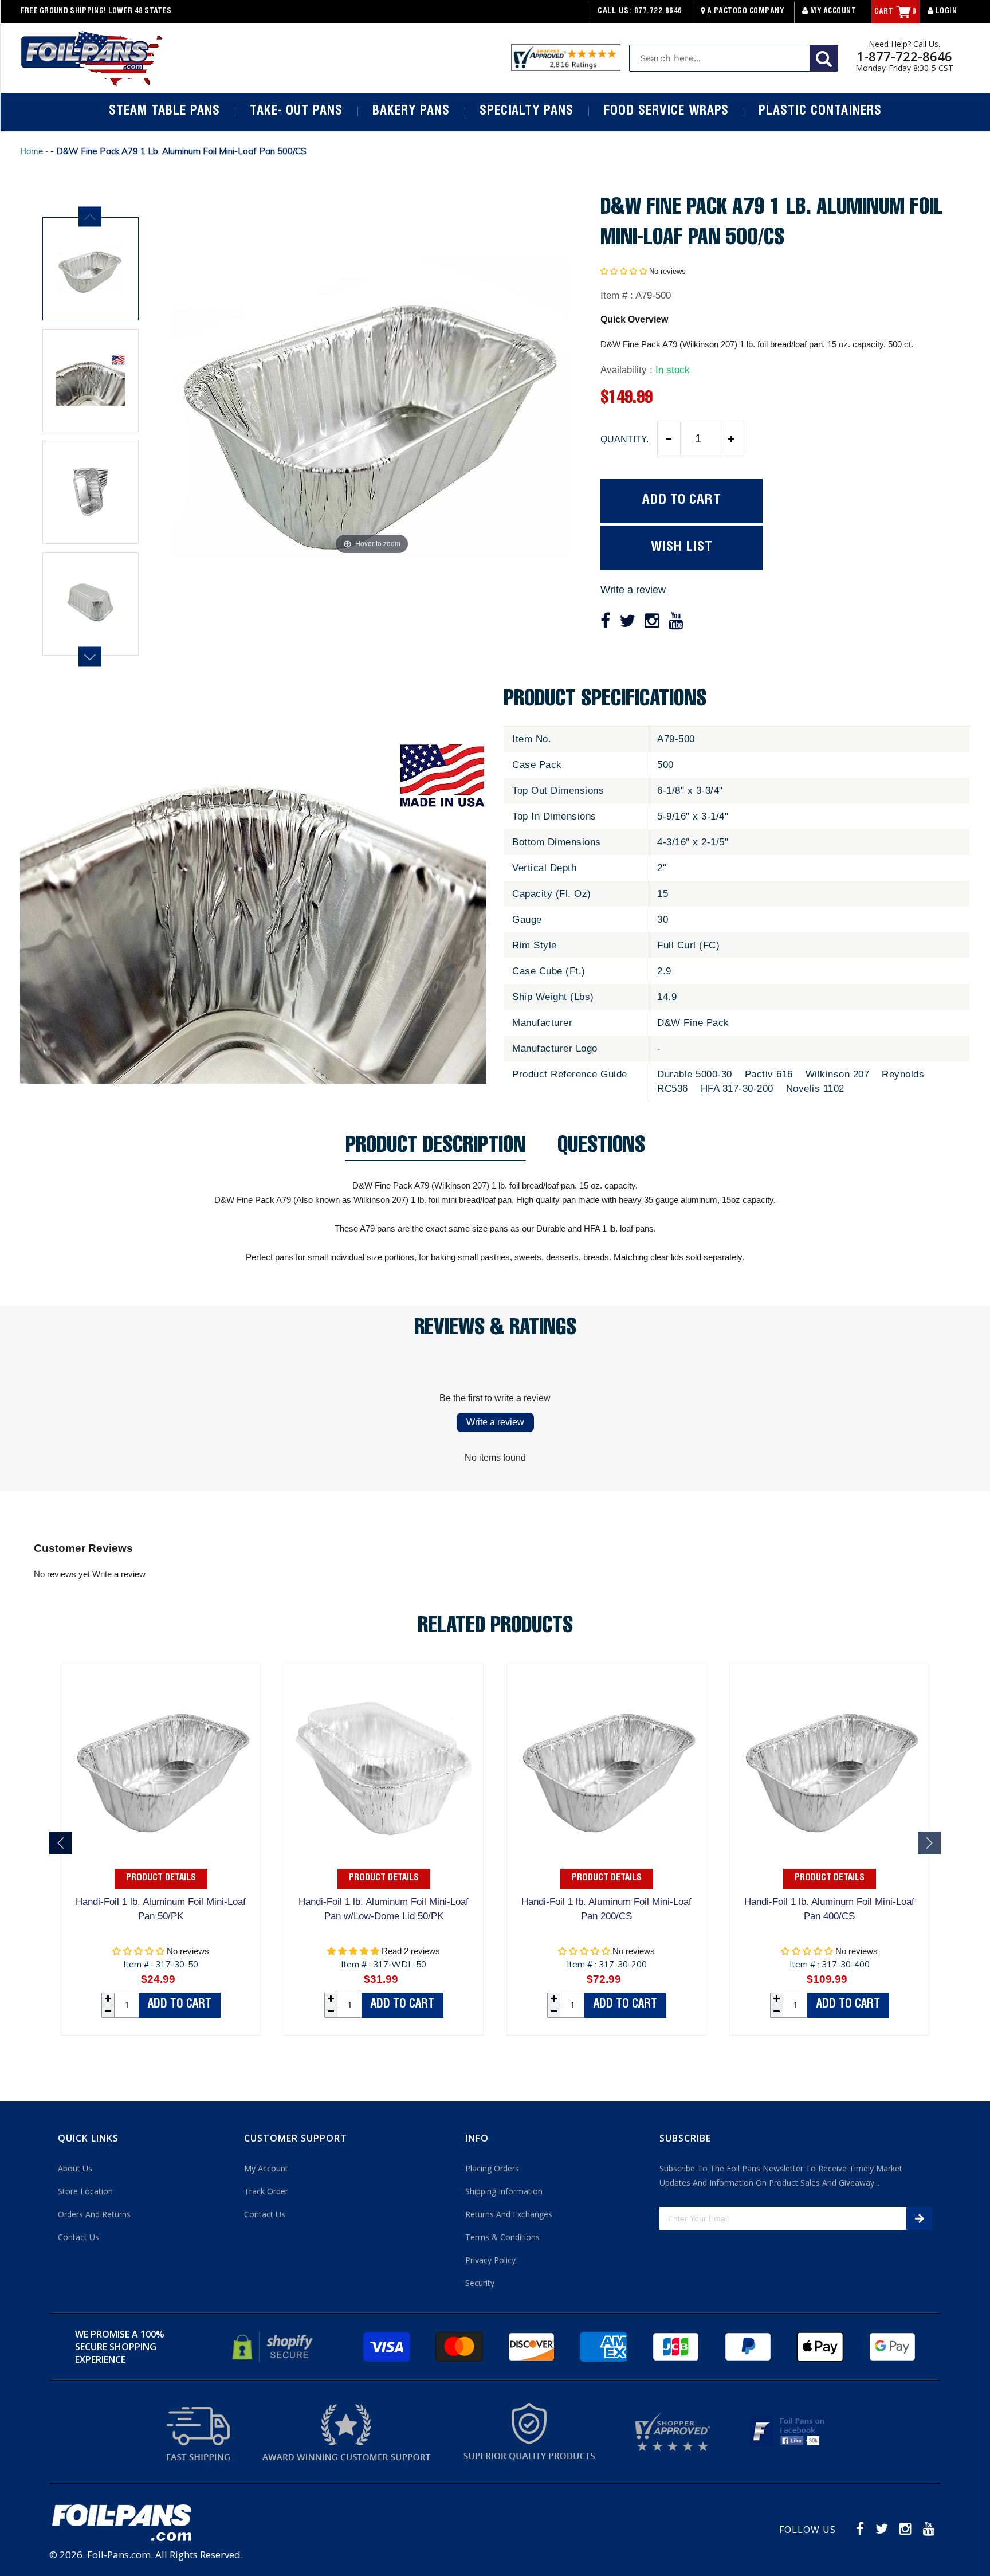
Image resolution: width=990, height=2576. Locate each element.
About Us (75, 2168)
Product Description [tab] (435, 1149)
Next (90, 657)
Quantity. (624, 439)
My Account (832, 12)
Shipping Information (504, 2191)
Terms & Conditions (502, 2237)
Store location (85, 2191)
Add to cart (180, 2005)
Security (480, 2283)
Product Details (161, 1879)
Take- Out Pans (296, 112)
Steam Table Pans (164, 112)
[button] (624, 271)
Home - (35, 151)
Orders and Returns (94, 2214)
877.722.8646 (658, 12)
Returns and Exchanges (509, 2214)
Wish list (682, 548)
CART (895, 12)
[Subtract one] (669, 439)
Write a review (633, 590)
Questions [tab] (601, 1149)
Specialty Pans (527, 112)
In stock (673, 370)
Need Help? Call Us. (904, 44)
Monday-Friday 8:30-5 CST (904, 68)
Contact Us (78, 2237)
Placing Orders (492, 2168)
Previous (90, 217)
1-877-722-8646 (904, 56)
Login (945, 12)
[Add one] (731, 439)
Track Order (266, 2191)
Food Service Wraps (666, 112)
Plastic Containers (820, 112)
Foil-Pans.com (119, 2555)
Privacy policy (490, 2260)
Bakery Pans (411, 112)
